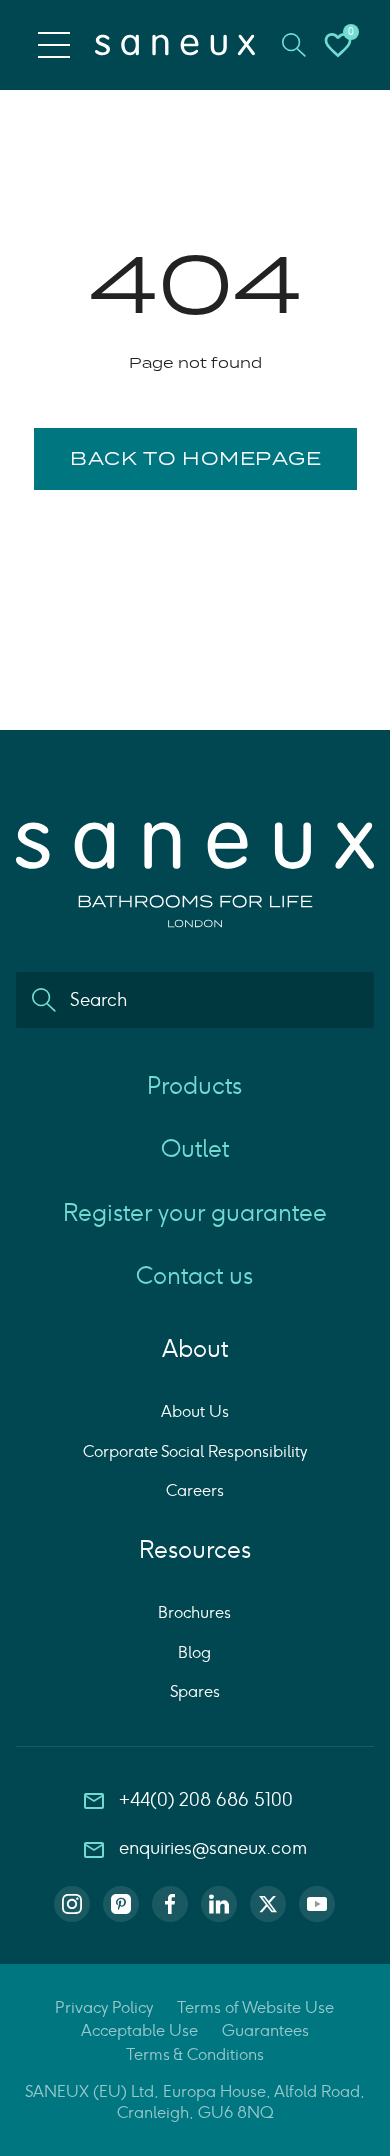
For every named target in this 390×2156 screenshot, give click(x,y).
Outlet (195, 1148)
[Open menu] (54, 45)
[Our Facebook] (170, 1904)
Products (194, 1085)
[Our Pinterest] (121, 1904)
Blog (194, 1652)
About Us (195, 1411)
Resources (195, 1549)
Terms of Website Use (255, 2007)
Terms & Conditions (195, 2054)
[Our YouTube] (317, 1904)
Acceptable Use (139, 2030)
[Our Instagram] (72, 1904)
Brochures (194, 1612)
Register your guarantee (195, 1212)
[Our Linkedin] (219, 1904)
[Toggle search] (294, 45)
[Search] (44, 1000)
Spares (195, 1691)
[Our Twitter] (268, 1904)
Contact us (194, 1275)
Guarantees (265, 2030)
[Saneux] (175, 45)
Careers (195, 1490)
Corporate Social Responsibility (195, 1451)
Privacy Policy (104, 2007)
